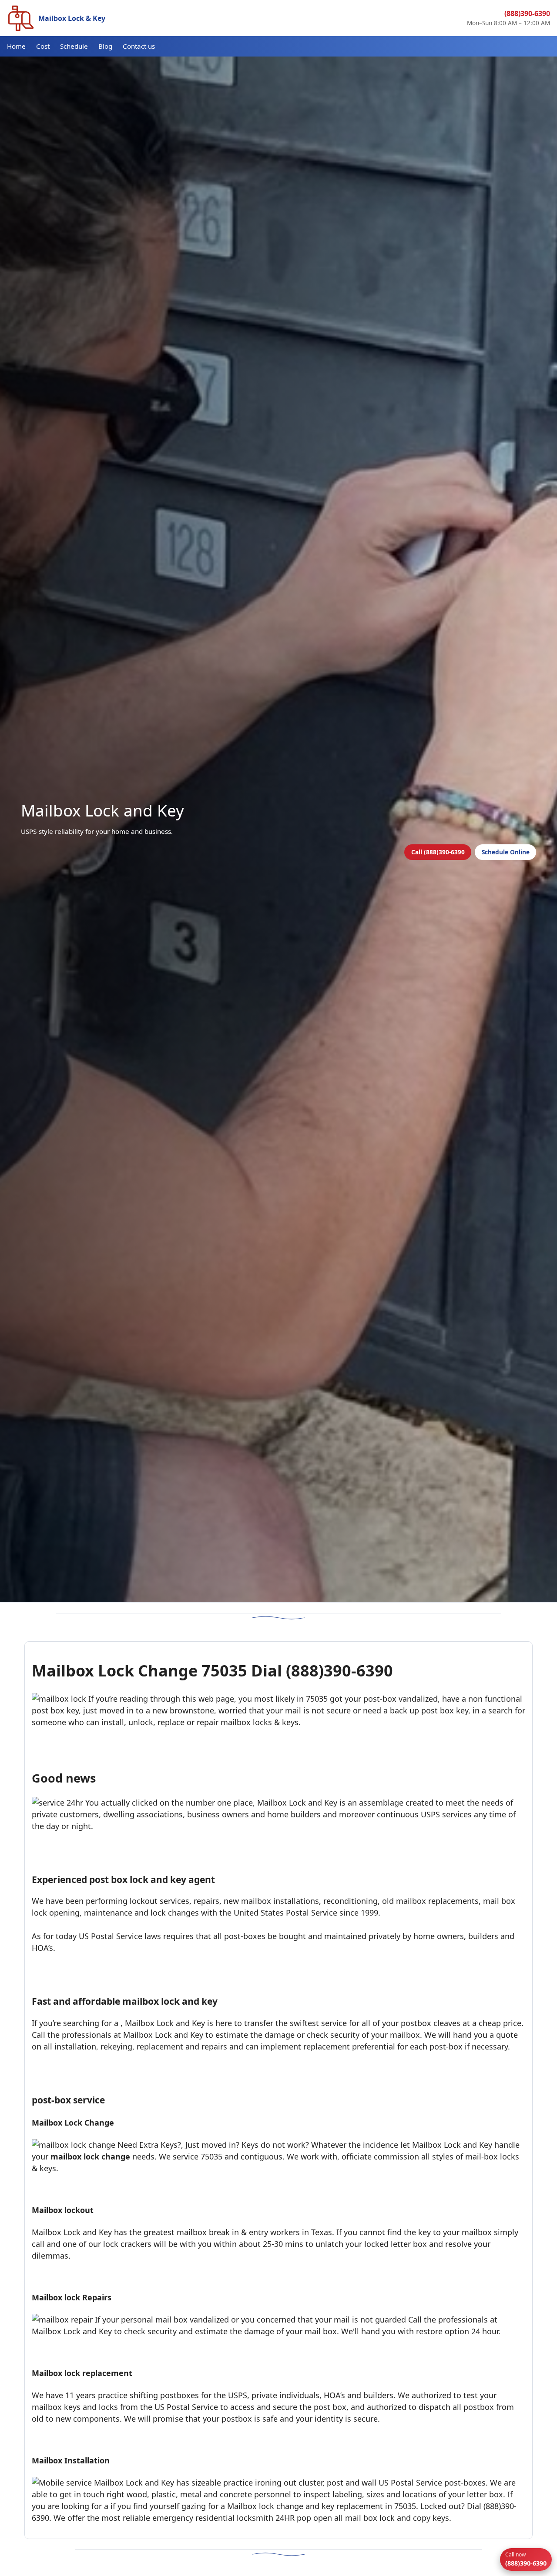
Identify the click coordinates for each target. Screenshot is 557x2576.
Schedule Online (506, 852)
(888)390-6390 (527, 13)
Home (16, 46)
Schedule (74, 46)
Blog (105, 46)
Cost (43, 46)
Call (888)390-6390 (438, 852)
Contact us (139, 46)
